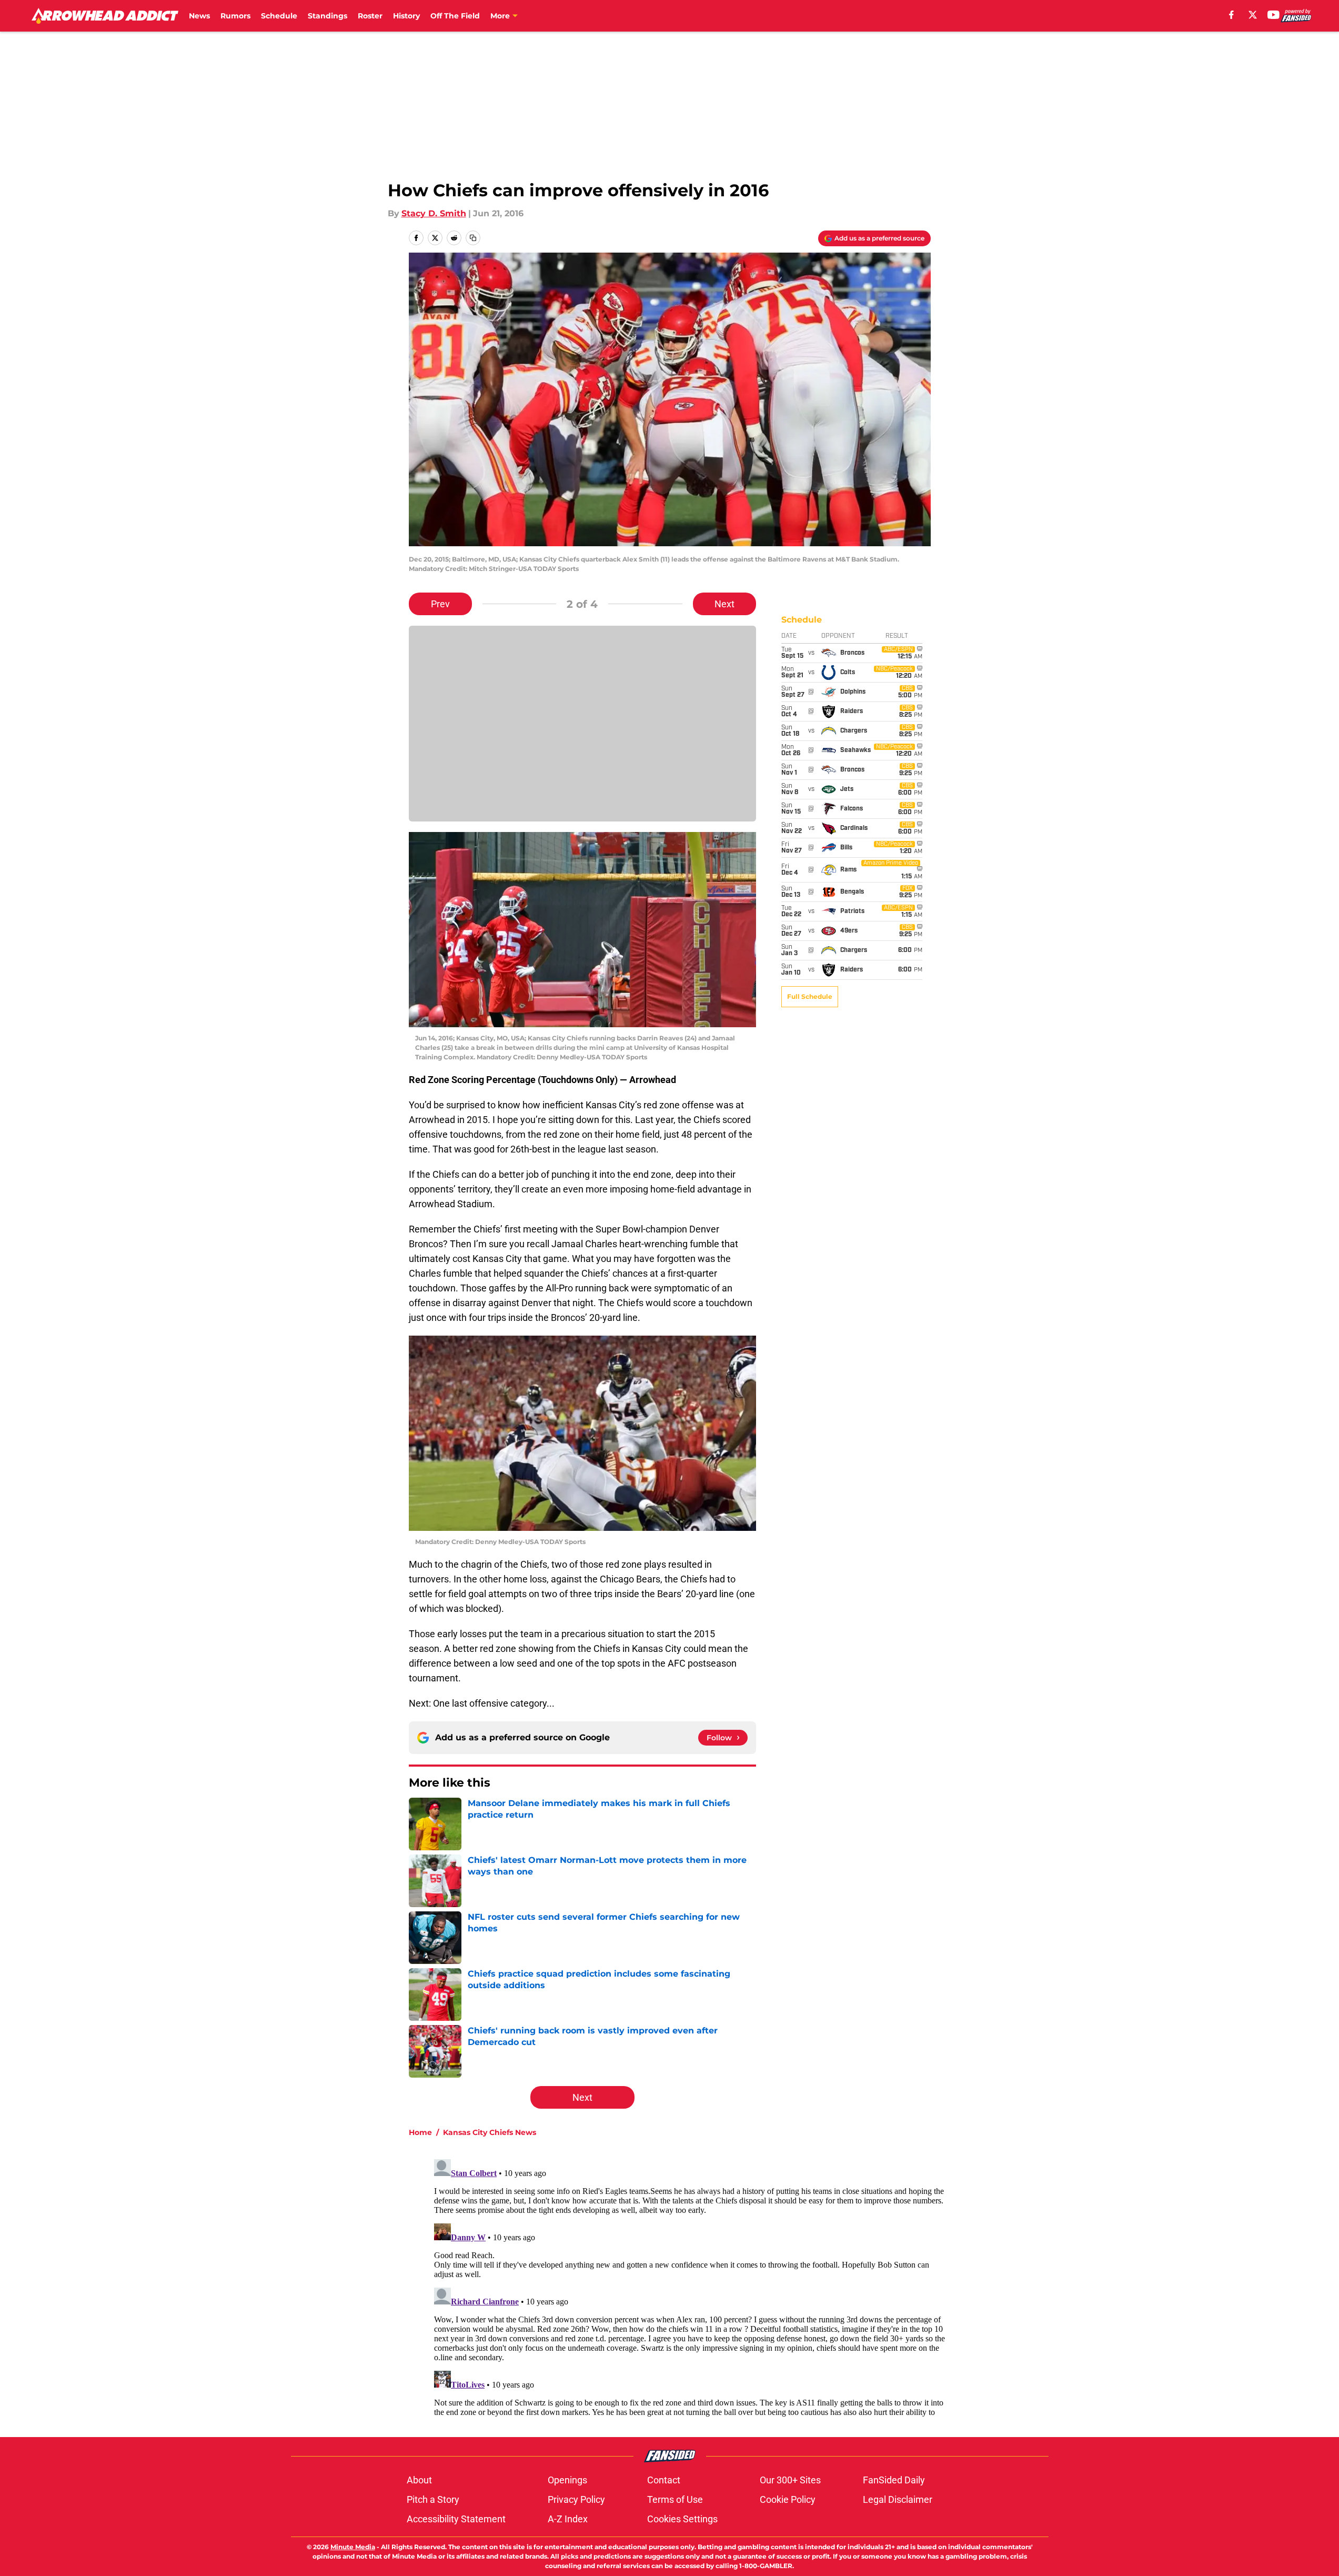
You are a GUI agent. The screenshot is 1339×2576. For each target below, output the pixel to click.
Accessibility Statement (456, 2519)
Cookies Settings (682, 2519)
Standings (328, 16)
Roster (370, 16)
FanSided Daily (894, 2480)
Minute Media (353, 2547)
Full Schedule (810, 996)
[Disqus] (691, 2287)
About (419, 2480)
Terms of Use (675, 2499)
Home (420, 2132)
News (199, 16)
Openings (567, 2480)
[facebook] (1231, 15)
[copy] (473, 238)
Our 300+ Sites (790, 2480)
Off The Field (455, 16)
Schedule (279, 16)
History (406, 16)
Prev (440, 604)
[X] (1253, 15)
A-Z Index (568, 2519)
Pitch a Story (433, 2499)
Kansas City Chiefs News (490, 2132)
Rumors (235, 16)
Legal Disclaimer (898, 2499)
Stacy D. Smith (434, 213)
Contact (664, 2480)
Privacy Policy (576, 2499)
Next (724, 604)
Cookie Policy (788, 2499)
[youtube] (1273, 15)
